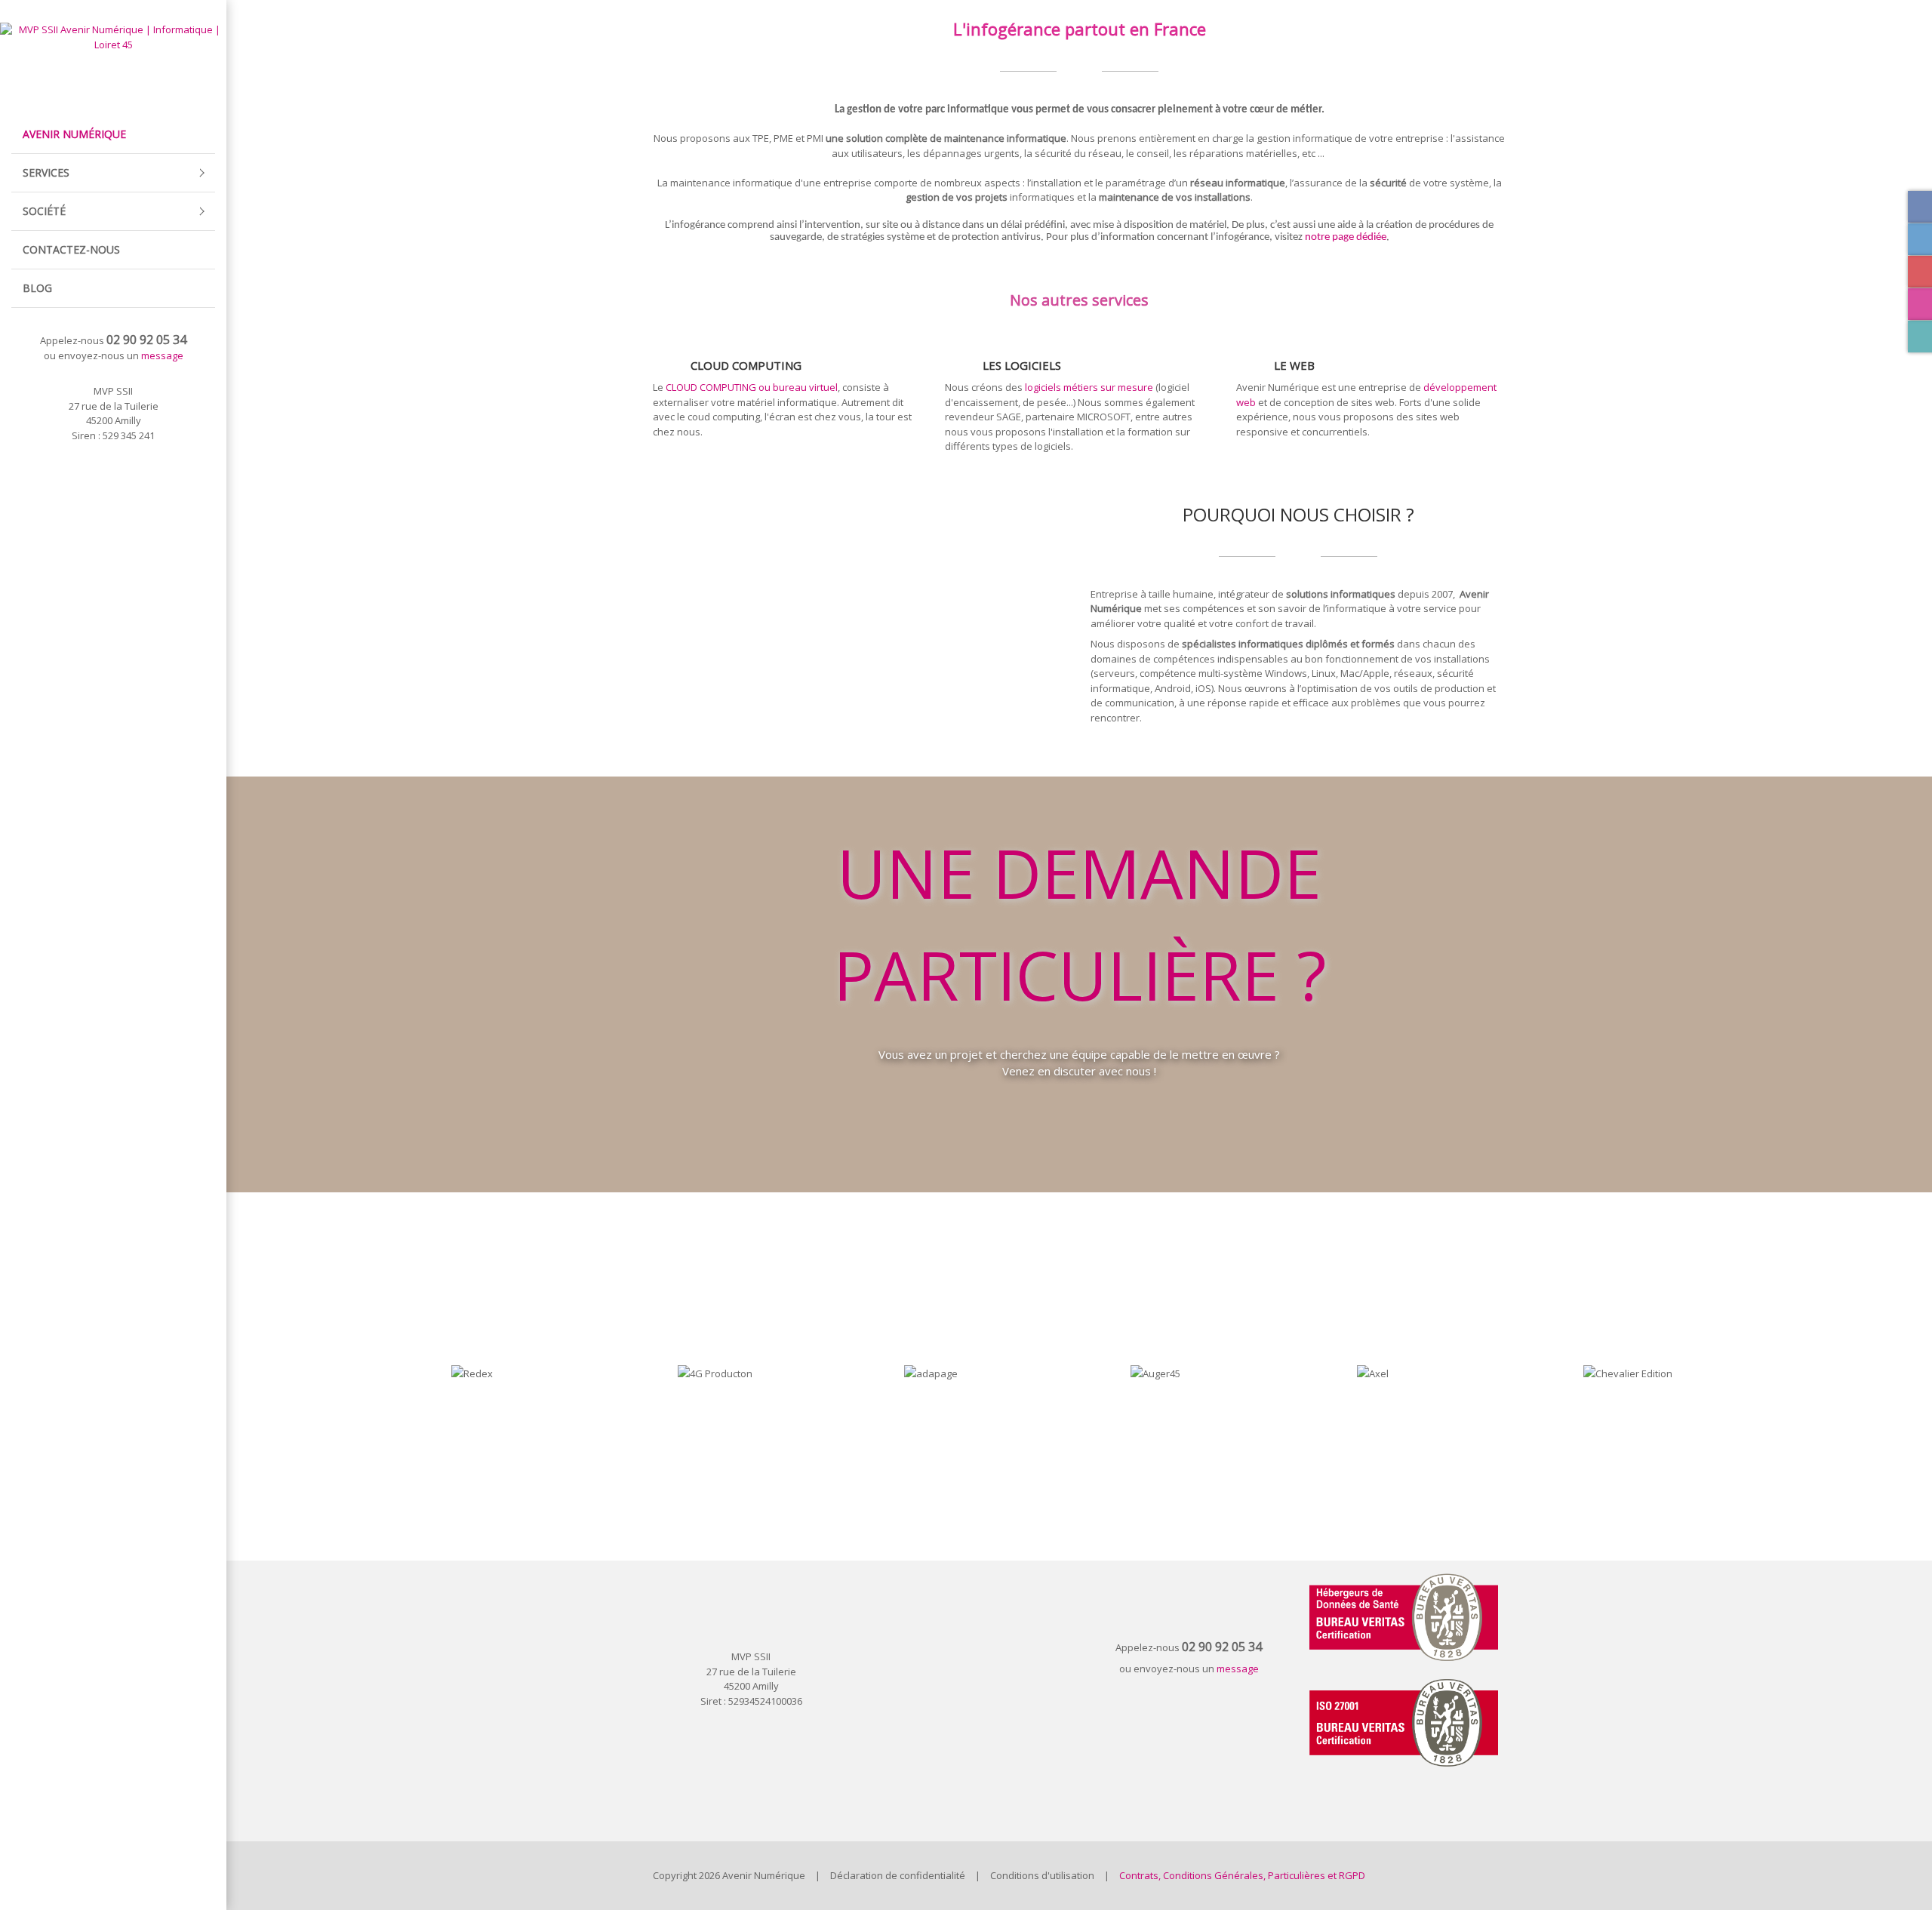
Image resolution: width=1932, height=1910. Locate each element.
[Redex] (436, 1374)
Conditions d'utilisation (1042, 1875)
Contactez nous (1079, 1120)
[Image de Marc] (1795, 1374)
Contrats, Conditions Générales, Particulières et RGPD (1242, 1875)
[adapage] (889, 1374)
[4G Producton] (663, 1374)
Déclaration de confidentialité (898, 1875)
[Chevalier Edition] (1568, 1374)
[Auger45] (1115, 1374)
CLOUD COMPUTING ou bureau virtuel (752, 387)
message (162, 355)
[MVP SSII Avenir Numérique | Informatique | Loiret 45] (113, 36)
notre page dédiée (1346, 237)
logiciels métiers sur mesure (1088, 387)
